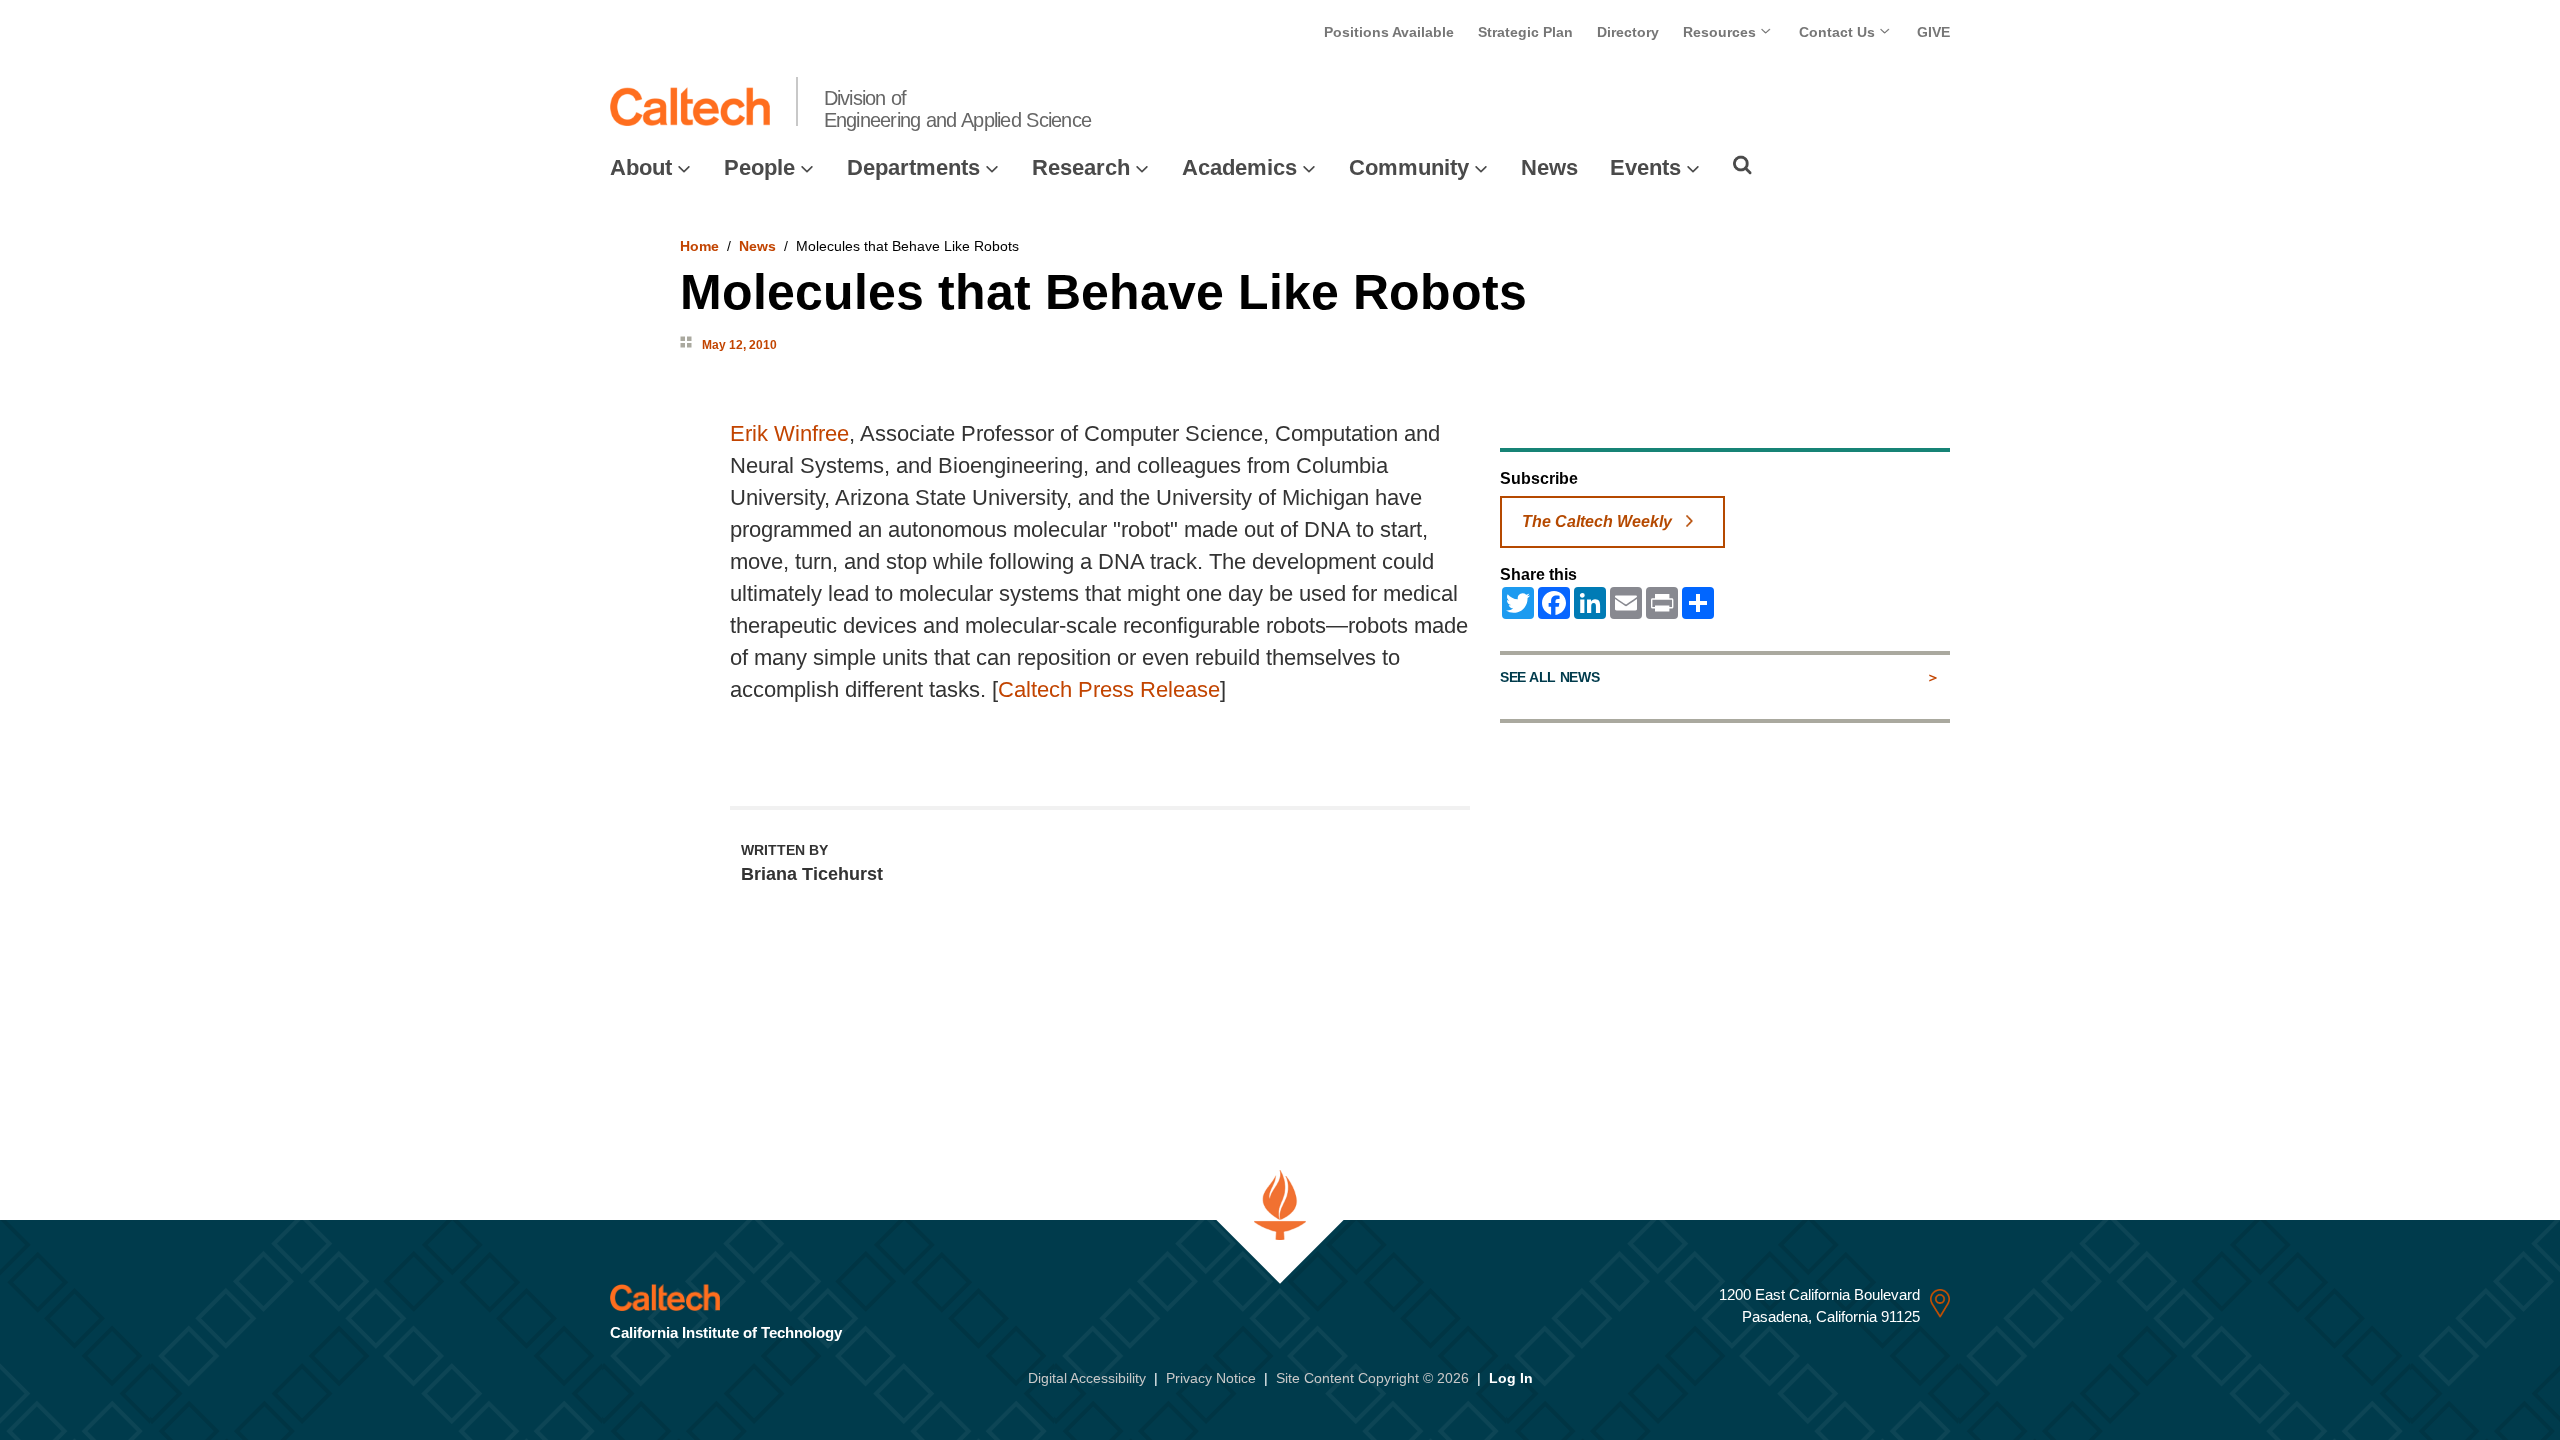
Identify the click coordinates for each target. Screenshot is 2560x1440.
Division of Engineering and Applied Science (958, 109)
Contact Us (1839, 32)
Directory (1628, 32)
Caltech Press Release (1109, 689)
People (759, 167)
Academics (1239, 167)
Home (699, 246)
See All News (1549, 677)
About (641, 167)
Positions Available (1389, 32)
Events (1645, 167)
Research (1081, 167)
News (1549, 167)
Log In (1511, 1378)
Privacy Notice (1211, 1378)
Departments (913, 167)
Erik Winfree (789, 433)
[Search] (1742, 165)
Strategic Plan (1525, 32)
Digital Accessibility (1087, 1378)
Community (1409, 167)
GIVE (1933, 32)
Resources (1721, 32)
